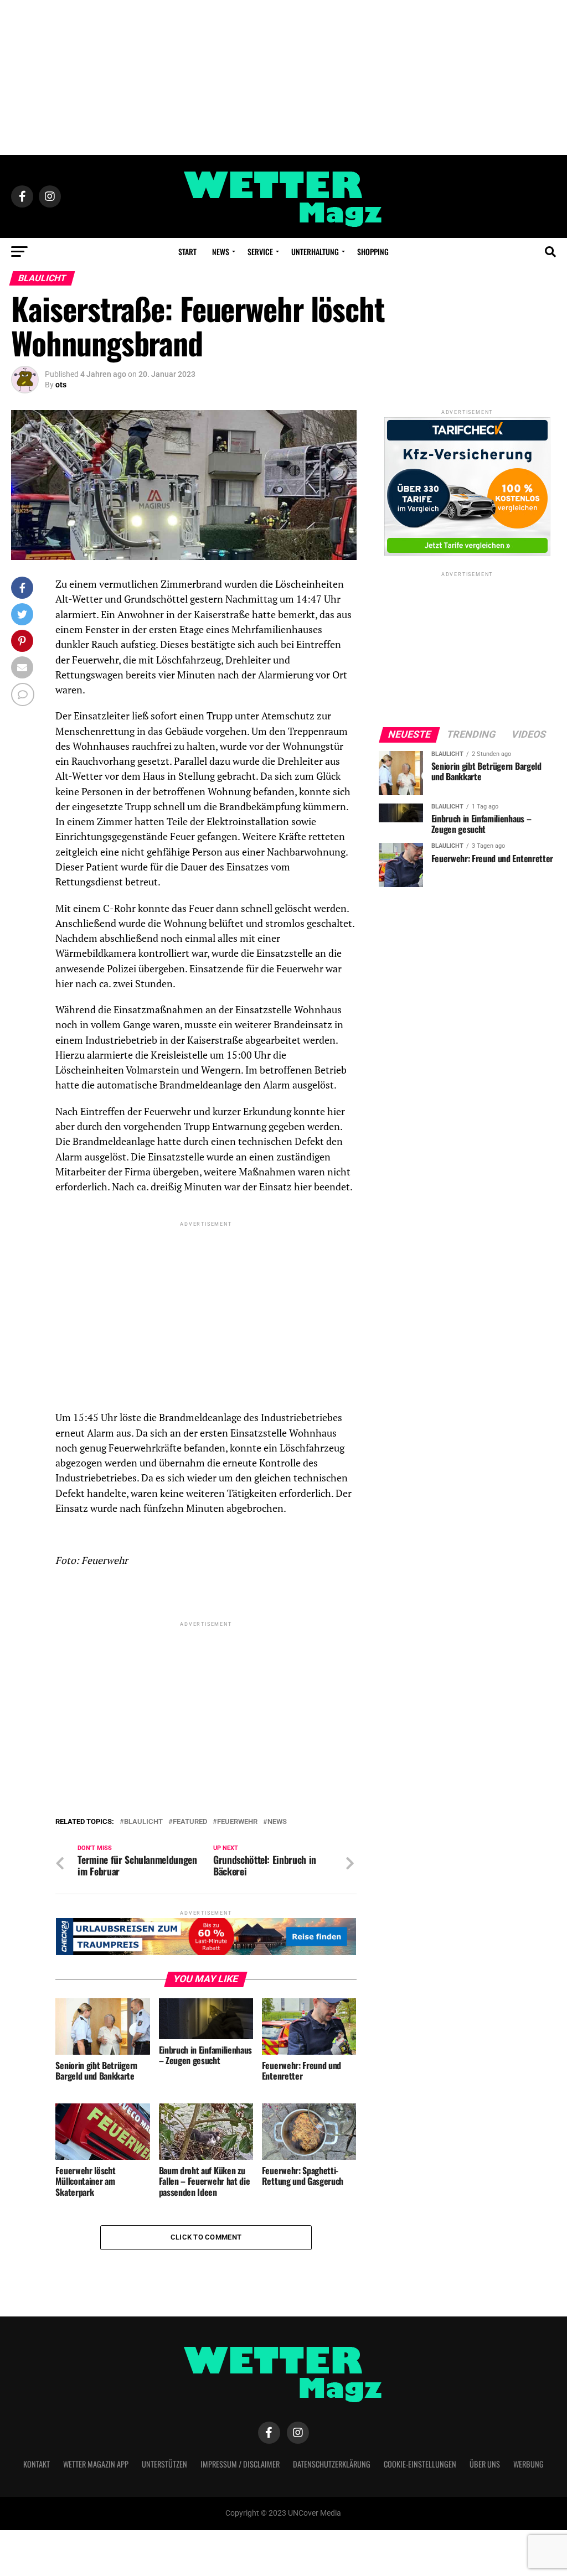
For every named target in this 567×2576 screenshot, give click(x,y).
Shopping (373, 252)
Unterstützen (164, 2464)
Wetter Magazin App (96, 2464)
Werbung (529, 2464)
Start (187, 252)
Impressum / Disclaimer (240, 2464)
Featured (190, 1822)
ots (61, 385)
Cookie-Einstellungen (420, 2464)
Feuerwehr (237, 1822)
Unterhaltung (315, 252)
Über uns (485, 2464)
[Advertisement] (283, 77)
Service (260, 252)
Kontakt (37, 2464)
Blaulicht (143, 1822)
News (221, 252)
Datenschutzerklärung (332, 2464)
